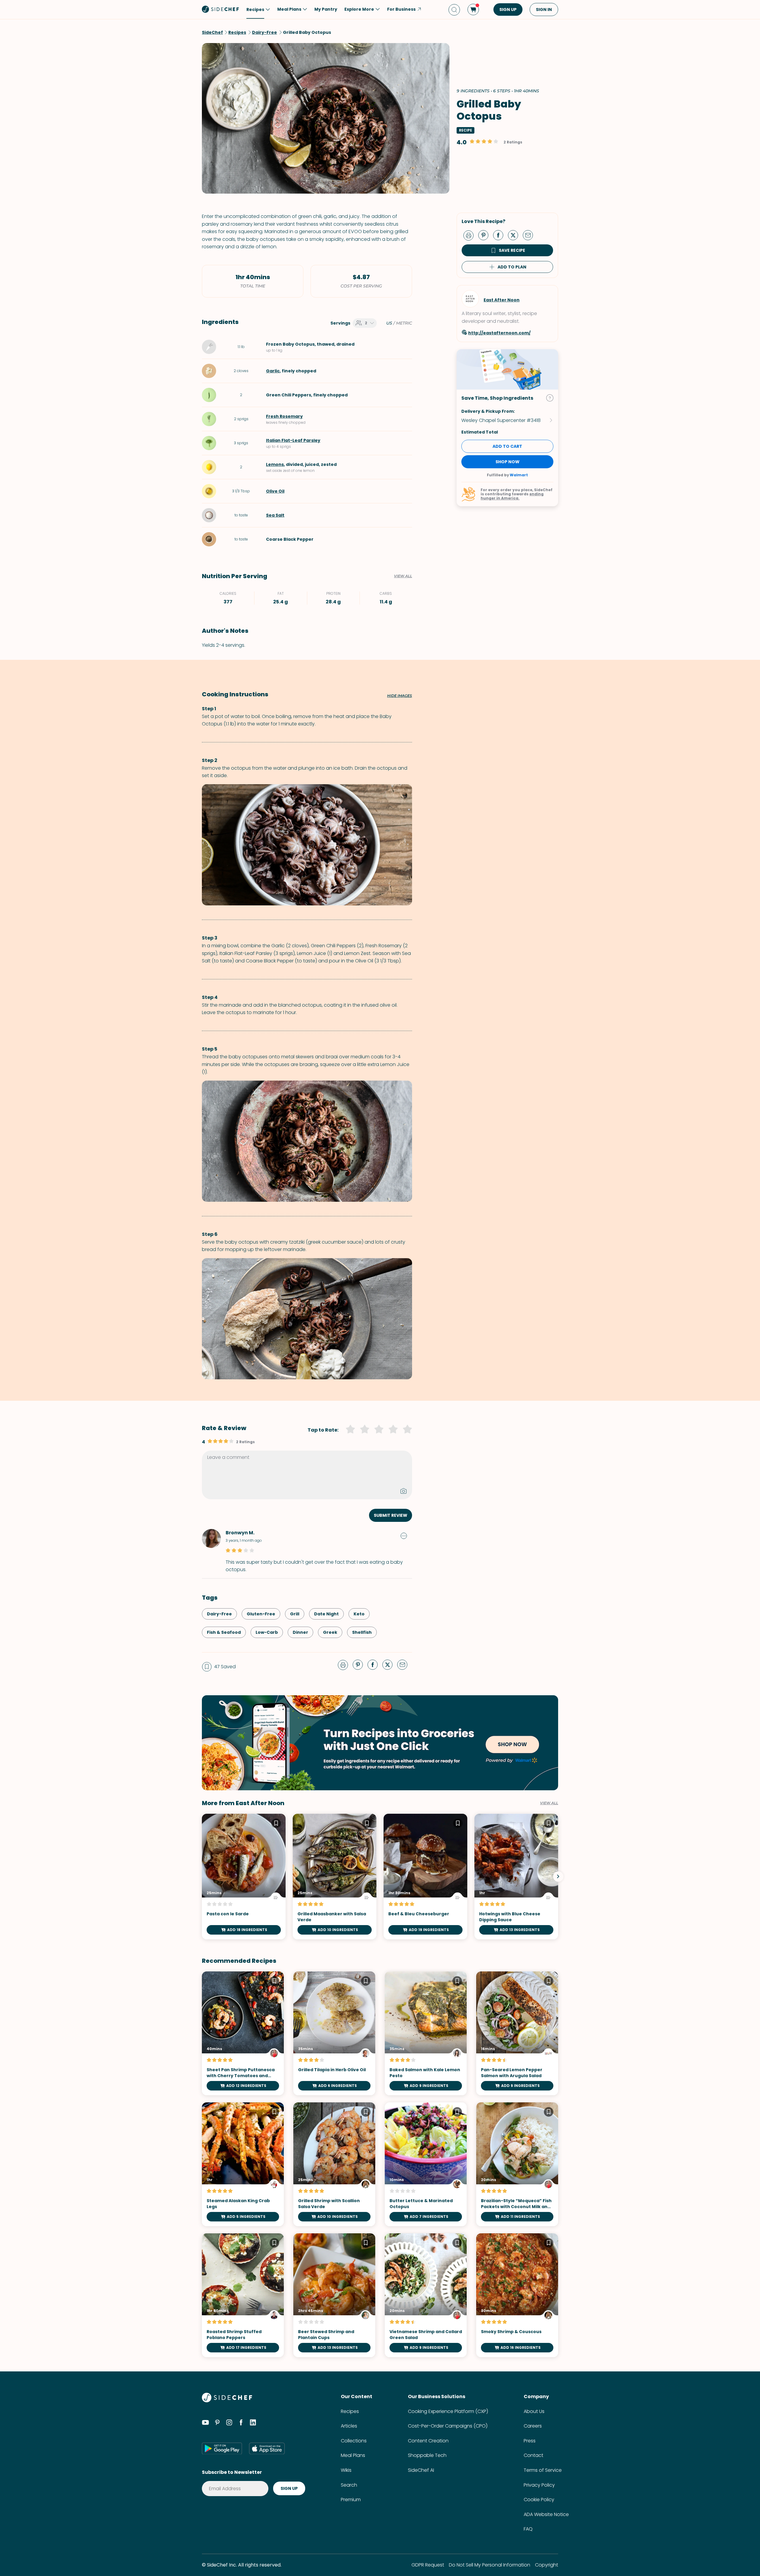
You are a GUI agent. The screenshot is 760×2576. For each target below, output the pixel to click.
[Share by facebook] (501, 235)
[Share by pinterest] (486, 235)
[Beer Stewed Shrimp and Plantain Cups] (334, 2295)
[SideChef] (227, 2401)
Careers (533, 2426)
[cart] (473, 10)
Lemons (275, 464)
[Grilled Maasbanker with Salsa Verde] (335, 1877)
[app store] (267, 2448)
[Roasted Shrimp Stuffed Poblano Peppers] (243, 2295)
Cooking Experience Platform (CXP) (448, 2411)
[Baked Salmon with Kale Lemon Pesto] (426, 2033)
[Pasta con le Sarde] (244, 1877)
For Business (401, 9)
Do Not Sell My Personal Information (490, 2565)
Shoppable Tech (427, 2455)
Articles (349, 2426)
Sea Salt (275, 515)
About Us (534, 2411)
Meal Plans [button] (289, 9)
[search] (454, 10)
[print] (470, 235)
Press (530, 2441)
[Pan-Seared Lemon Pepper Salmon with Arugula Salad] (517, 2033)
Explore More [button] (359, 9)
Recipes (350, 2411)
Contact (533, 2455)
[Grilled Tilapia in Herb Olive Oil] (334, 2033)
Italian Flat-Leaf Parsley (293, 440)
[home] (221, 9)
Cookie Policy (539, 2500)
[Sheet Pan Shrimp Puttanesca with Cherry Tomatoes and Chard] (243, 2033)
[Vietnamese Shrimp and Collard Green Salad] (426, 2295)
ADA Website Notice (546, 2514)
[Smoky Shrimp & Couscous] (517, 2295)
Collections (354, 2441)
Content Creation (428, 2441)
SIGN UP (508, 10)
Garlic (273, 371)
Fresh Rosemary (284, 416)
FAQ (528, 2529)
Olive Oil (275, 491)
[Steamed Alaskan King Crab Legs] (243, 2164)
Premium (351, 2500)
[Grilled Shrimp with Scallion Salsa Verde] (334, 2164)
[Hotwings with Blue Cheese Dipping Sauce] (516, 1877)
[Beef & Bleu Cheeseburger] (425, 1877)
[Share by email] (530, 235)
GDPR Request (428, 2565)
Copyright (547, 2565)
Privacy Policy (539, 2485)
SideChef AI (421, 2470)
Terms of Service (543, 2470)
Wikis (346, 2470)
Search (349, 2485)
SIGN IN (544, 10)
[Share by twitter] (515, 235)
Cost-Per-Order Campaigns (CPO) (448, 2426)
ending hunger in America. (512, 496)
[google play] (222, 2448)
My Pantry (326, 9)
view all (549, 1803)
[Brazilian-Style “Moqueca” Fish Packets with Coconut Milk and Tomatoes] (517, 2164)
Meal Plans (353, 2455)
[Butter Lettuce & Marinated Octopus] (426, 2164)
